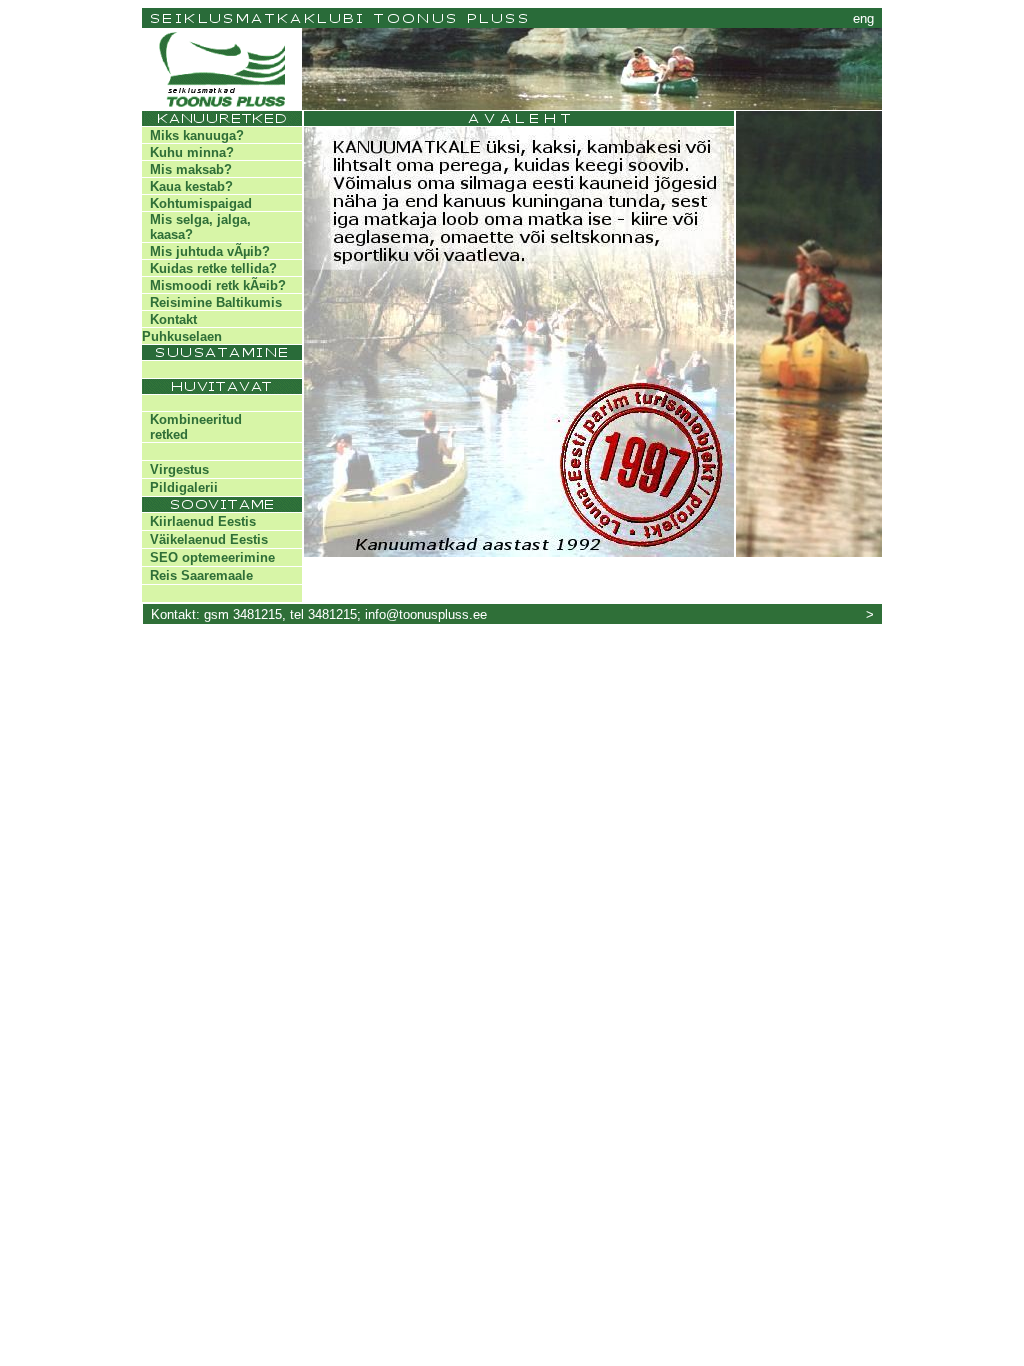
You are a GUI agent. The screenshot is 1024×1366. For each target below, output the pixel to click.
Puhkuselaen (182, 336)
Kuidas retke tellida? (209, 268)
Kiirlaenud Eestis (199, 521)
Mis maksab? (187, 169)
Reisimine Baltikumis (212, 302)
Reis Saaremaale (197, 575)
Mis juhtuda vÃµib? (206, 251)
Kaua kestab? (187, 186)
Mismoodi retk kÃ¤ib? (214, 285)
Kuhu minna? (188, 152)
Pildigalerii (180, 487)
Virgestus (175, 469)
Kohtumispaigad (197, 203)
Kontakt (169, 319)
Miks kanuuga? (193, 135)
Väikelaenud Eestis (205, 539)
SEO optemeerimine (208, 557)
